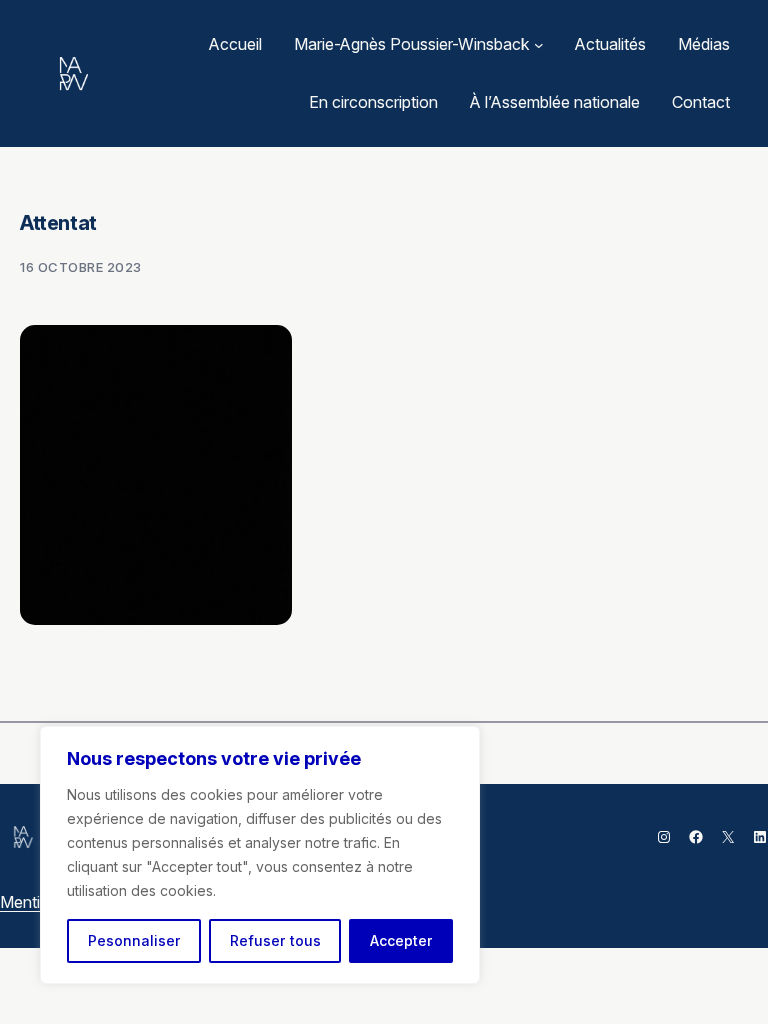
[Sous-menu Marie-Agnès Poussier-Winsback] (539, 45)
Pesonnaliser (134, 940)
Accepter (401, 940)
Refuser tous (275, 940)
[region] (260, 855)
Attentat (58, 223)
